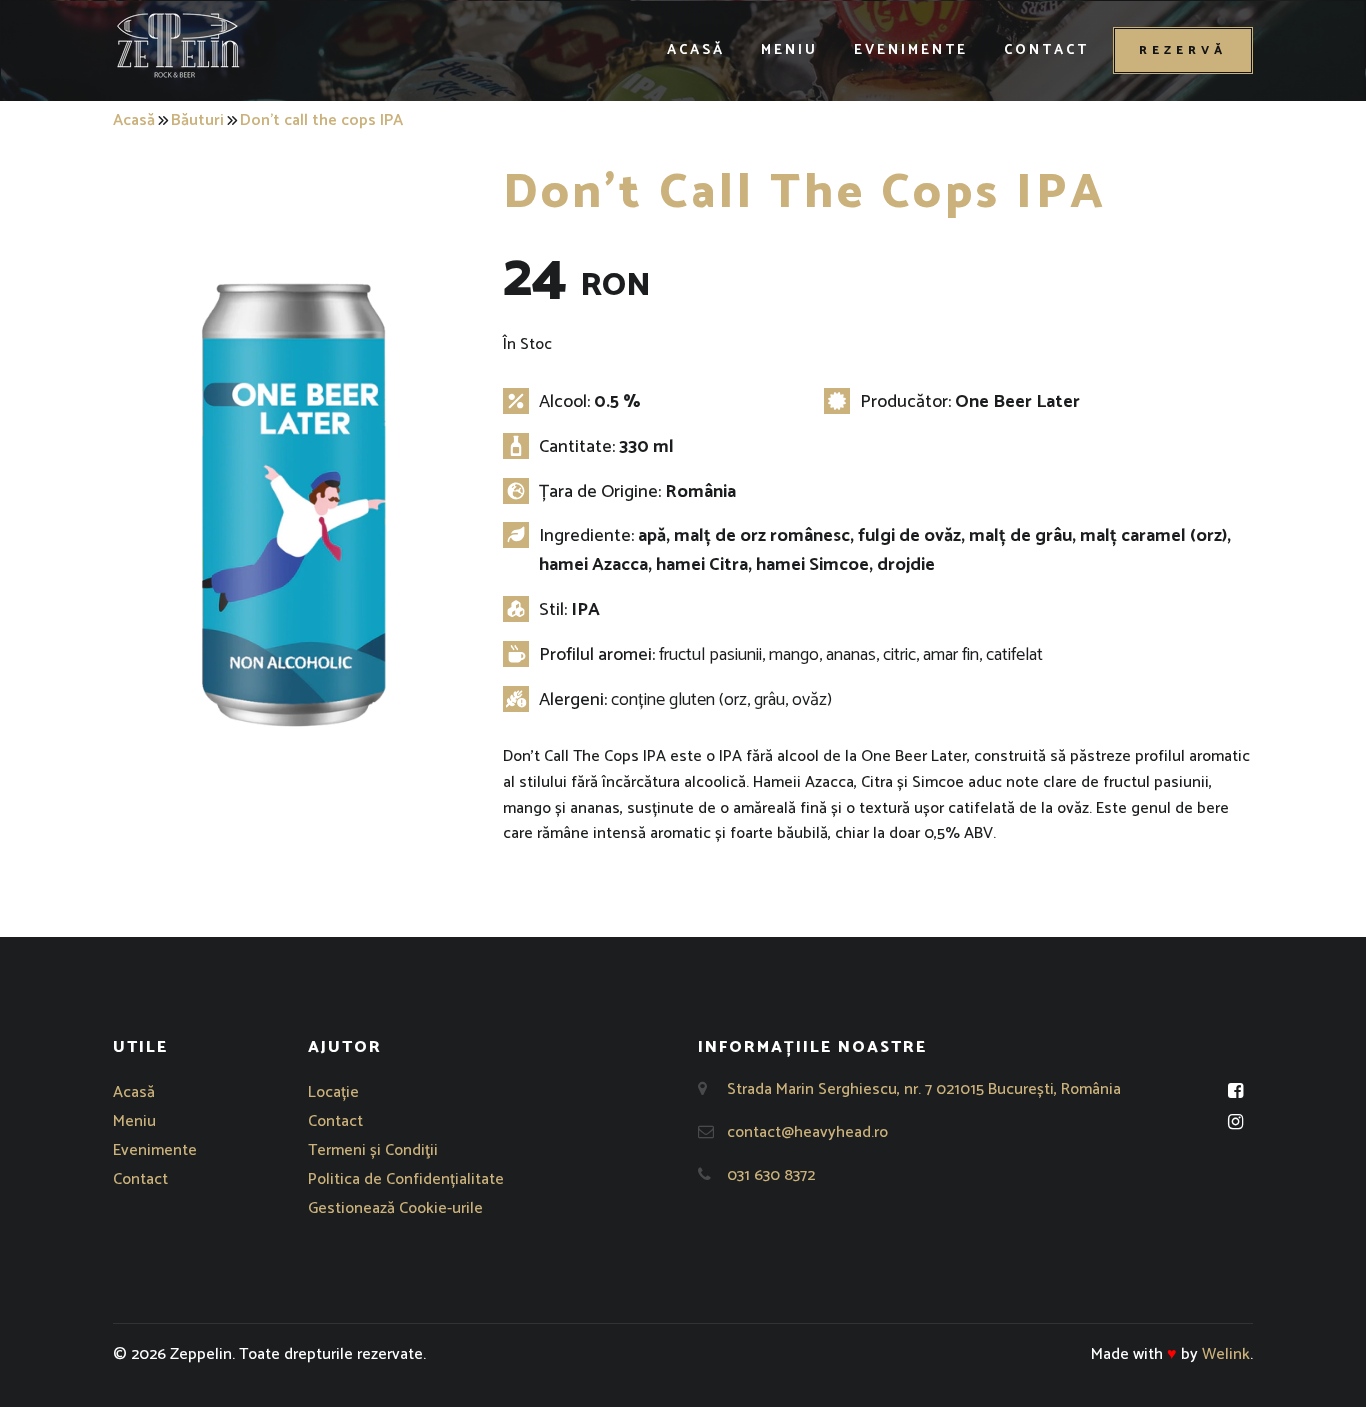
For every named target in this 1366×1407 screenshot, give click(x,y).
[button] (178, 45)
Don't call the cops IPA (321, 120)
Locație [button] (333, 1092)
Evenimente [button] (911, 50)
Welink (1226, 1354)
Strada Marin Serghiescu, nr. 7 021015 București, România (924, 1089)
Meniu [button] (789, 50)
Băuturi (197, 120)
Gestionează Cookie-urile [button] (395, 1208)
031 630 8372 (771, 1175)
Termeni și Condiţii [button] (373, 1150)
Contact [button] (1046, 50)
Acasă (134, 120)
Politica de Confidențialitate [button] (406, 1179)
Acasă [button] (696, 50)
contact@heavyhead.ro (807, 1132)
